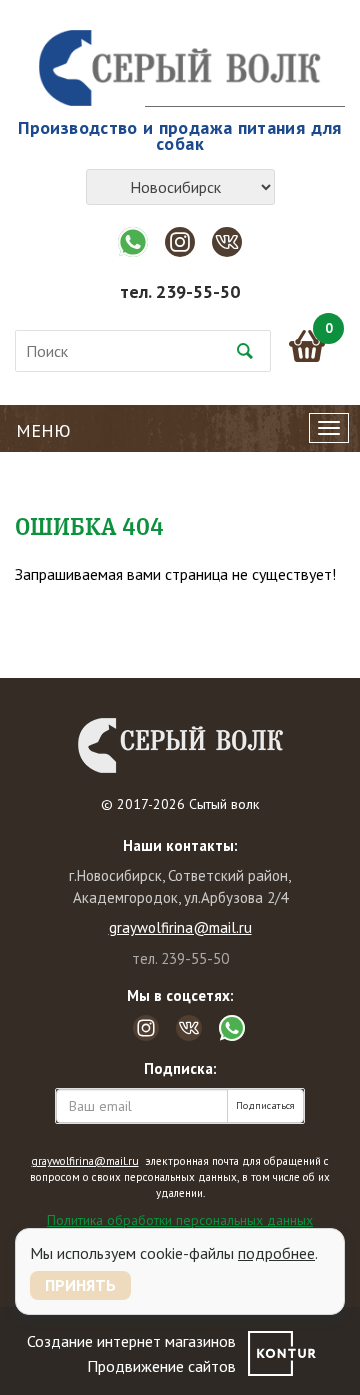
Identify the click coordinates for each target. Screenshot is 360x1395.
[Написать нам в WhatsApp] (133, 242)
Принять (80, 1285)
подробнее (276, 1253)
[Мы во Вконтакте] (227, 242)
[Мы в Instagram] (180, 242)
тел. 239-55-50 (180, 291)
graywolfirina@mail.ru (180, 927)
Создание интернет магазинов (131, 1341)
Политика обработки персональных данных (180, 1220)
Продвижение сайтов (161, 1366)
